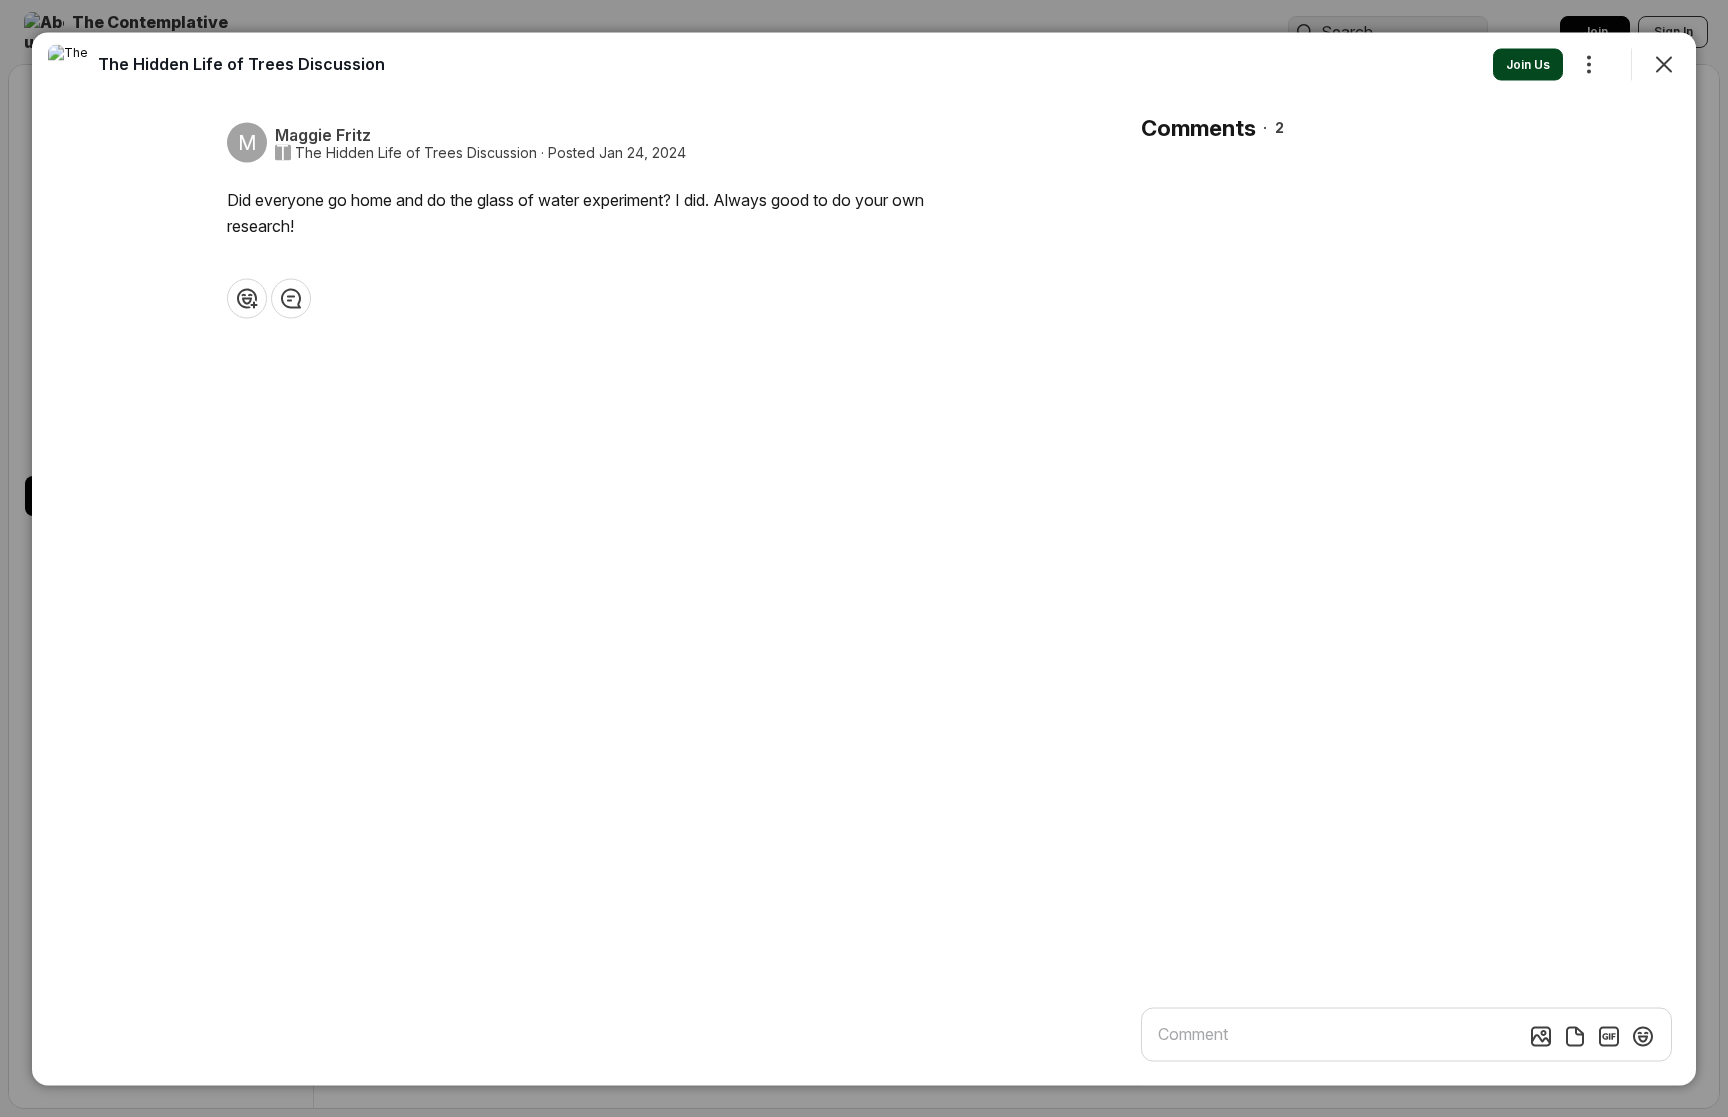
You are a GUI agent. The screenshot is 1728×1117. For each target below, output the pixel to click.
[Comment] (291, 298)
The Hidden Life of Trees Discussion (416, 152)
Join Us (1528, 63)
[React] (247, 298)
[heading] (241, 63)
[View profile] (68, 64)
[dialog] (864, 558)
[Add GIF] (1609, 1036)
